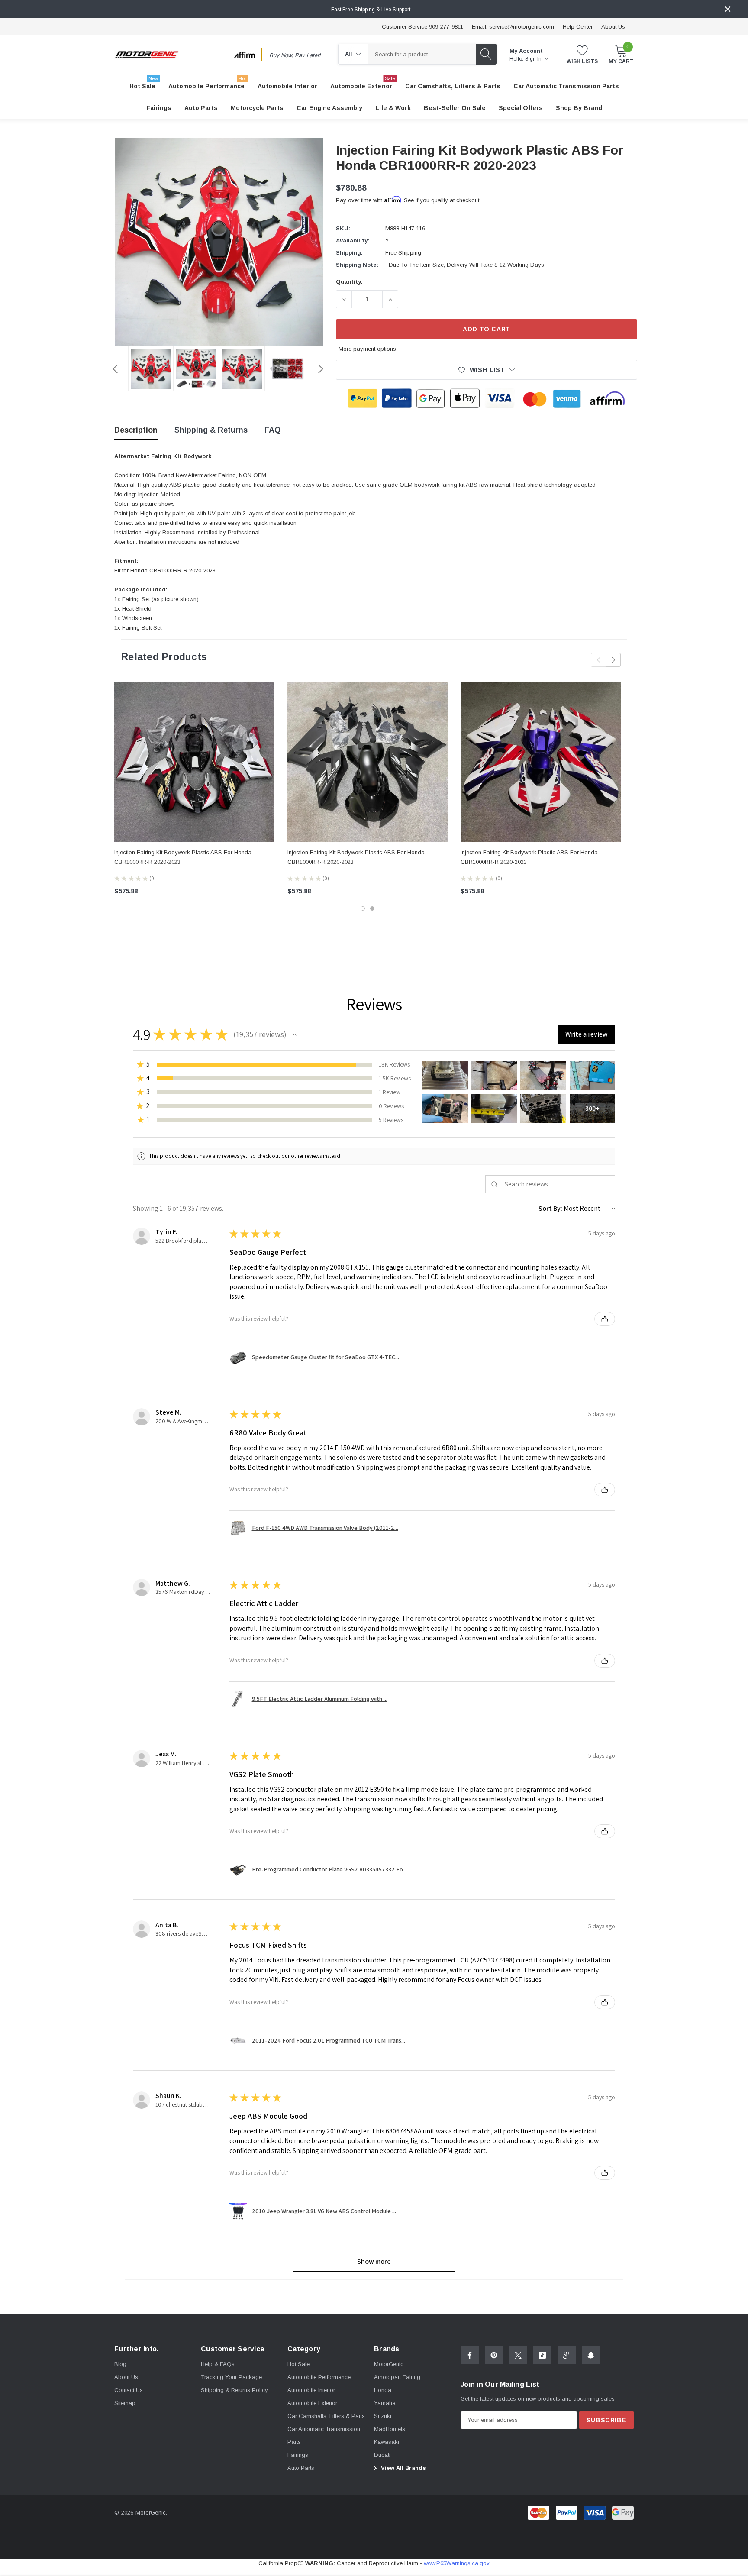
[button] (295, 1034)
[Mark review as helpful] (605, 1319)
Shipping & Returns (211, 430)
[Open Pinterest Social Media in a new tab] (494, 2355)
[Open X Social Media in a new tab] (518, 2355)
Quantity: (349, 282)
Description (136, 430)
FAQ (272, 430)
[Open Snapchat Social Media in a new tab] (591, 2355)
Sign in (534, 59)
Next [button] (321, 369)
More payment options (367, 349)
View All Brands (403, 2468)
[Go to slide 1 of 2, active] (363, 908)
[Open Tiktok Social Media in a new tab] (542, 2355)
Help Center (578, 27)
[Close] (728, 9)
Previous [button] (115, 369)
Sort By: (550, 1208)
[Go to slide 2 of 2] (372, 908)
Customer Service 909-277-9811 (422, 27)
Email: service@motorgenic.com (513, 27)
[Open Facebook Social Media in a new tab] (470, 2355)
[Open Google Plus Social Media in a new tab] (567, 2355)
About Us (613, 27)
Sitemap (125, 2403)
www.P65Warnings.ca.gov (457, 2563)
